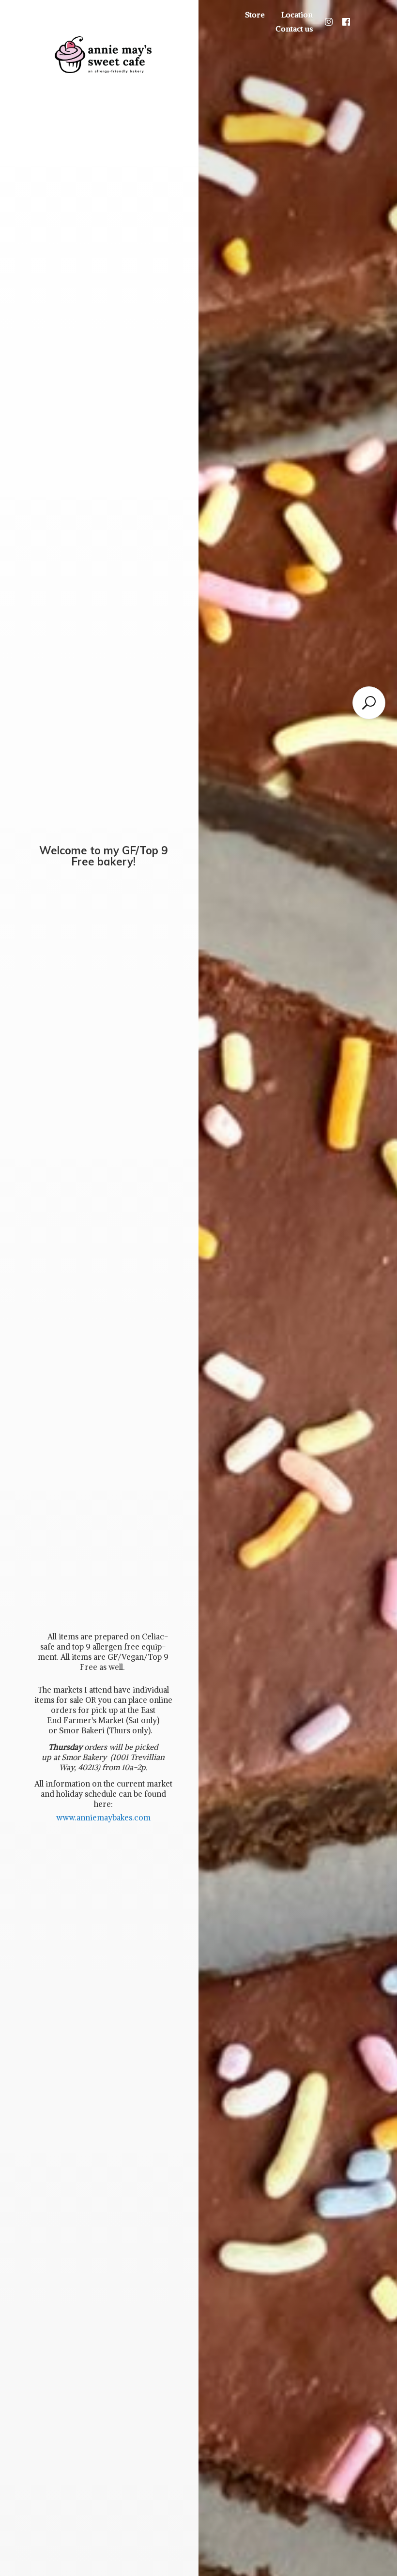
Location (297, 15)
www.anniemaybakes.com (103, 1818)
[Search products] (369, 703)
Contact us (294, 29)
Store (255, 15)
